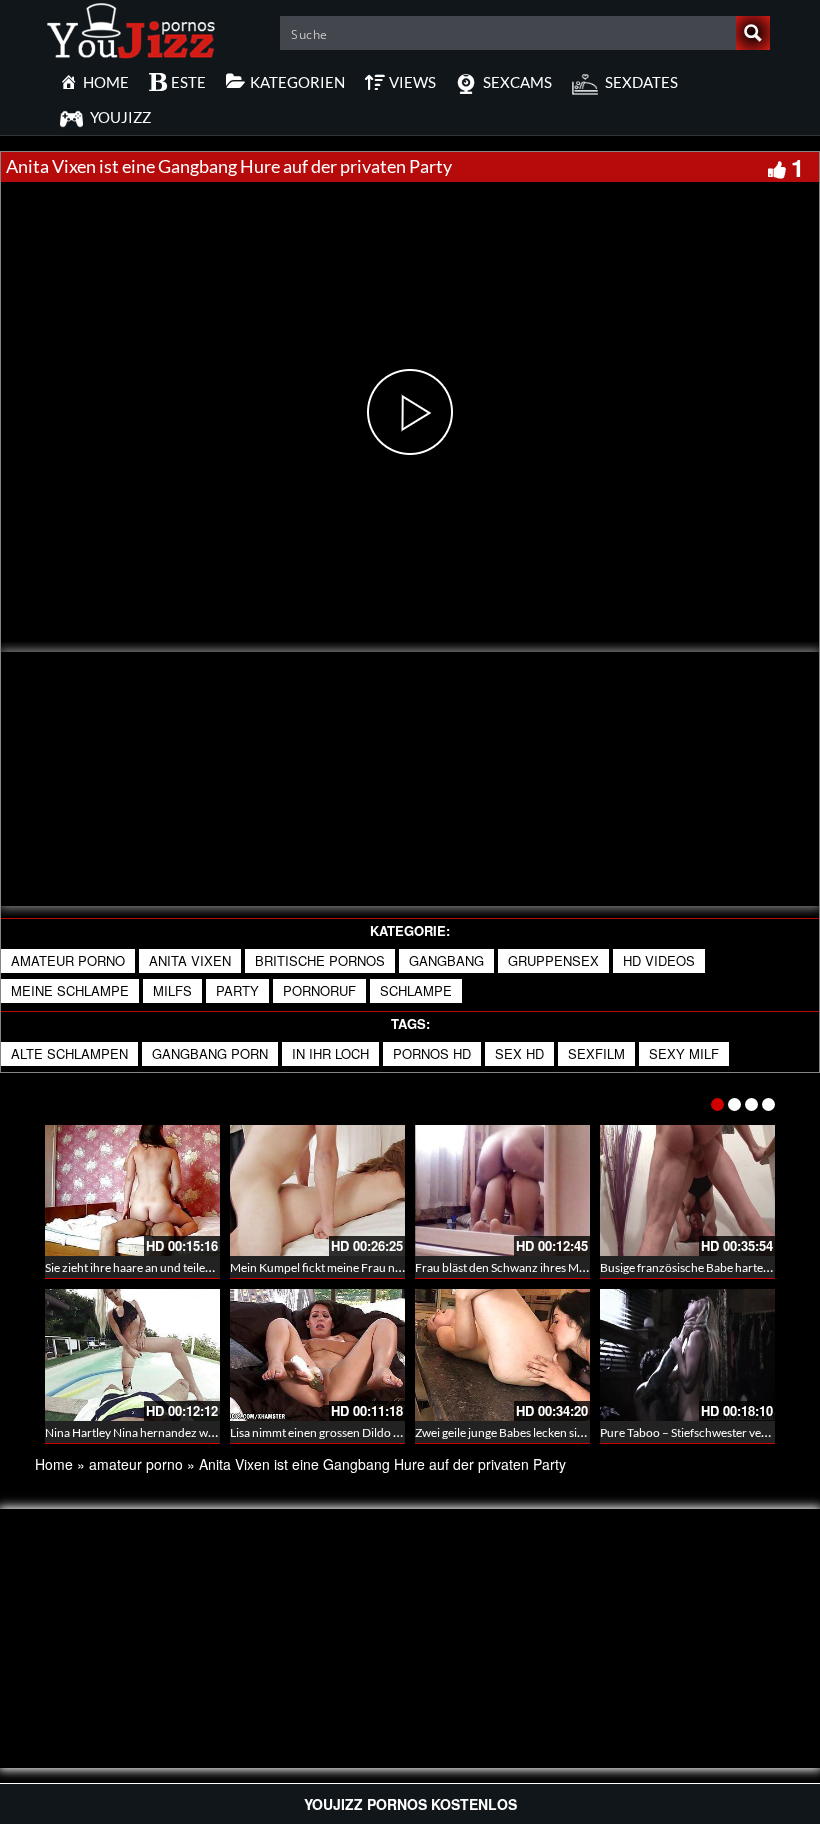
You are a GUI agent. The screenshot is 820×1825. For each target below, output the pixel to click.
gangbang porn (210, 1053)
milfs (172, 990)
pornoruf (319, 990)
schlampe (416, 990)
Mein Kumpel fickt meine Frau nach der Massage (355, 1267)
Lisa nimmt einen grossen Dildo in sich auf (337, 1432)
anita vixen (190, 960)
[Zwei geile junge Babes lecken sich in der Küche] (502, 1354)
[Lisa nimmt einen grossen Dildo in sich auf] (317, 1354)
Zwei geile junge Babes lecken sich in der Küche (536, 1432)
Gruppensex (553, 960)
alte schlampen (69, 1053)
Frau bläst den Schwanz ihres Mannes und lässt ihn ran (556, 1267)
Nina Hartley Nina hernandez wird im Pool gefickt (173, 1432)
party (237, 990)
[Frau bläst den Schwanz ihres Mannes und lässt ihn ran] (502, 1190)
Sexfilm (596, 1053)
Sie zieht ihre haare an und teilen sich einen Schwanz (180, 1267)
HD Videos (659, 960)
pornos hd (432, 1053)
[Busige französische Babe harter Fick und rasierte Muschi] (687, 1190)
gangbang (446, 960)
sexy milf (684, 1053)
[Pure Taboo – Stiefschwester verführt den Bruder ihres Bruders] (687, 1354)
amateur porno (68, 960)
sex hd (519, 1053)
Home (54, 1464)
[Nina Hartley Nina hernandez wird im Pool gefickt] (132, 1354)
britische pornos (320, 960)
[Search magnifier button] (753, 33)
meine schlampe (70, 990)
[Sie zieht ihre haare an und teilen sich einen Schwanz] (132, 1190)
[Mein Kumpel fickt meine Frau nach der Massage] (317, 1190)
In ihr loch (330, 1053)
